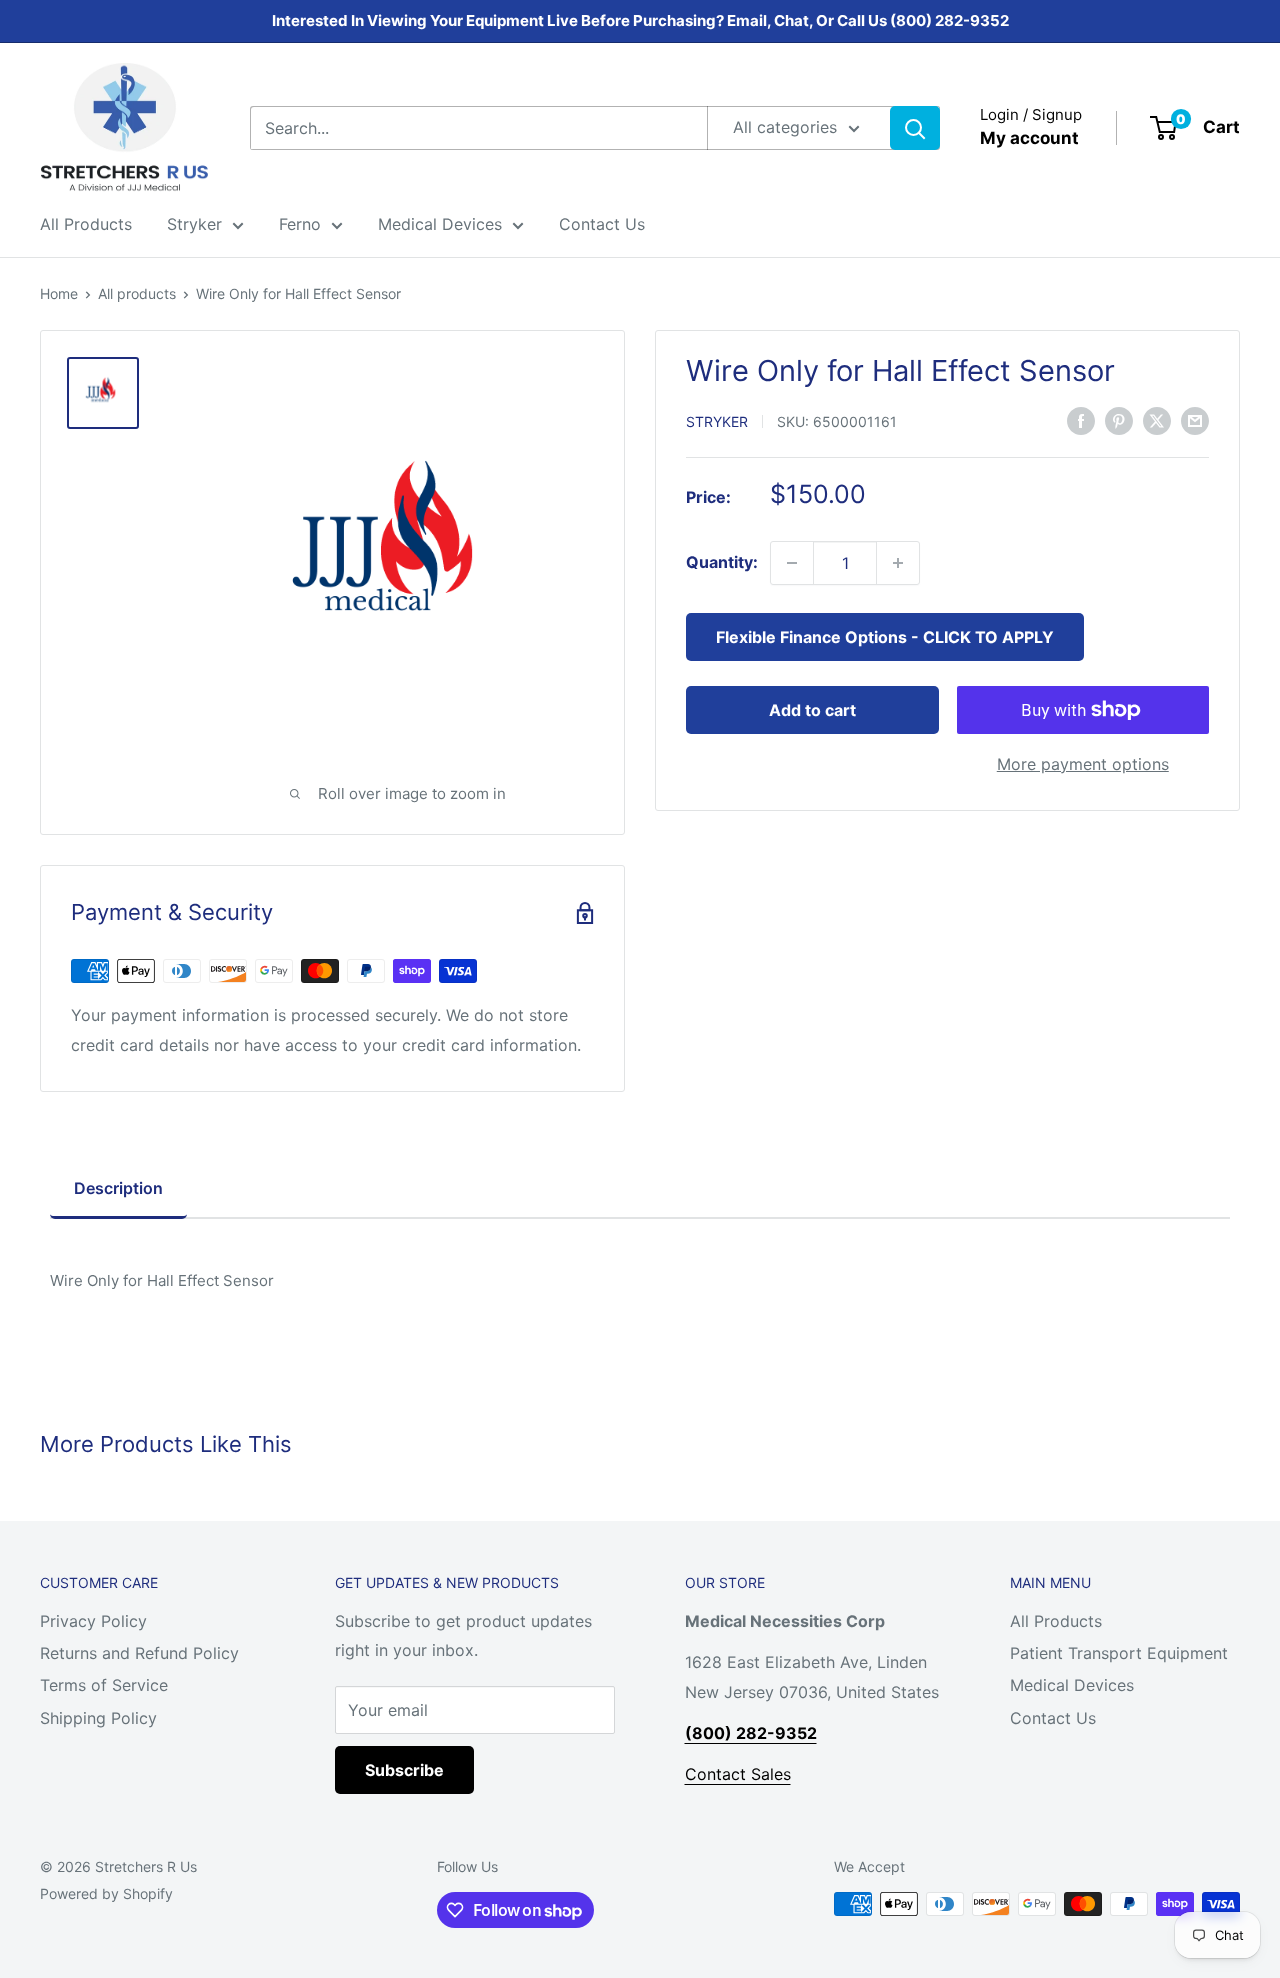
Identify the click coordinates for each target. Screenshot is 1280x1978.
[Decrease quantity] (792, 563)
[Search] (915, 128)
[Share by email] (1195, 420)
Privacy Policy (93, 1621)
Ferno (300, 224)
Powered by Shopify (106, 1893)
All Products (86, 224)
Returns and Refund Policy (139, 1653)
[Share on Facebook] (1081, 420)
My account (1029, 138)
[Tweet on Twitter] (1157, 420)
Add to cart (812, 710)
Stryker (194, 224)
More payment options (1083, 764)
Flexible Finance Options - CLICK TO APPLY (885, 637)
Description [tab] (118, 1188)
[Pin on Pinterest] (1119, 420)
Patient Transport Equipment (1119, 1653)
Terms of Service (104, 1685)
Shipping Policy (98, 1718)
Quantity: (722, 562)
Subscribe (404, 1770)
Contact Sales (738, 1774)
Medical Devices (440, 224)
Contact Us (602, 224)
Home (59, 293)
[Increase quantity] (898, 563)
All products (137, 293)
